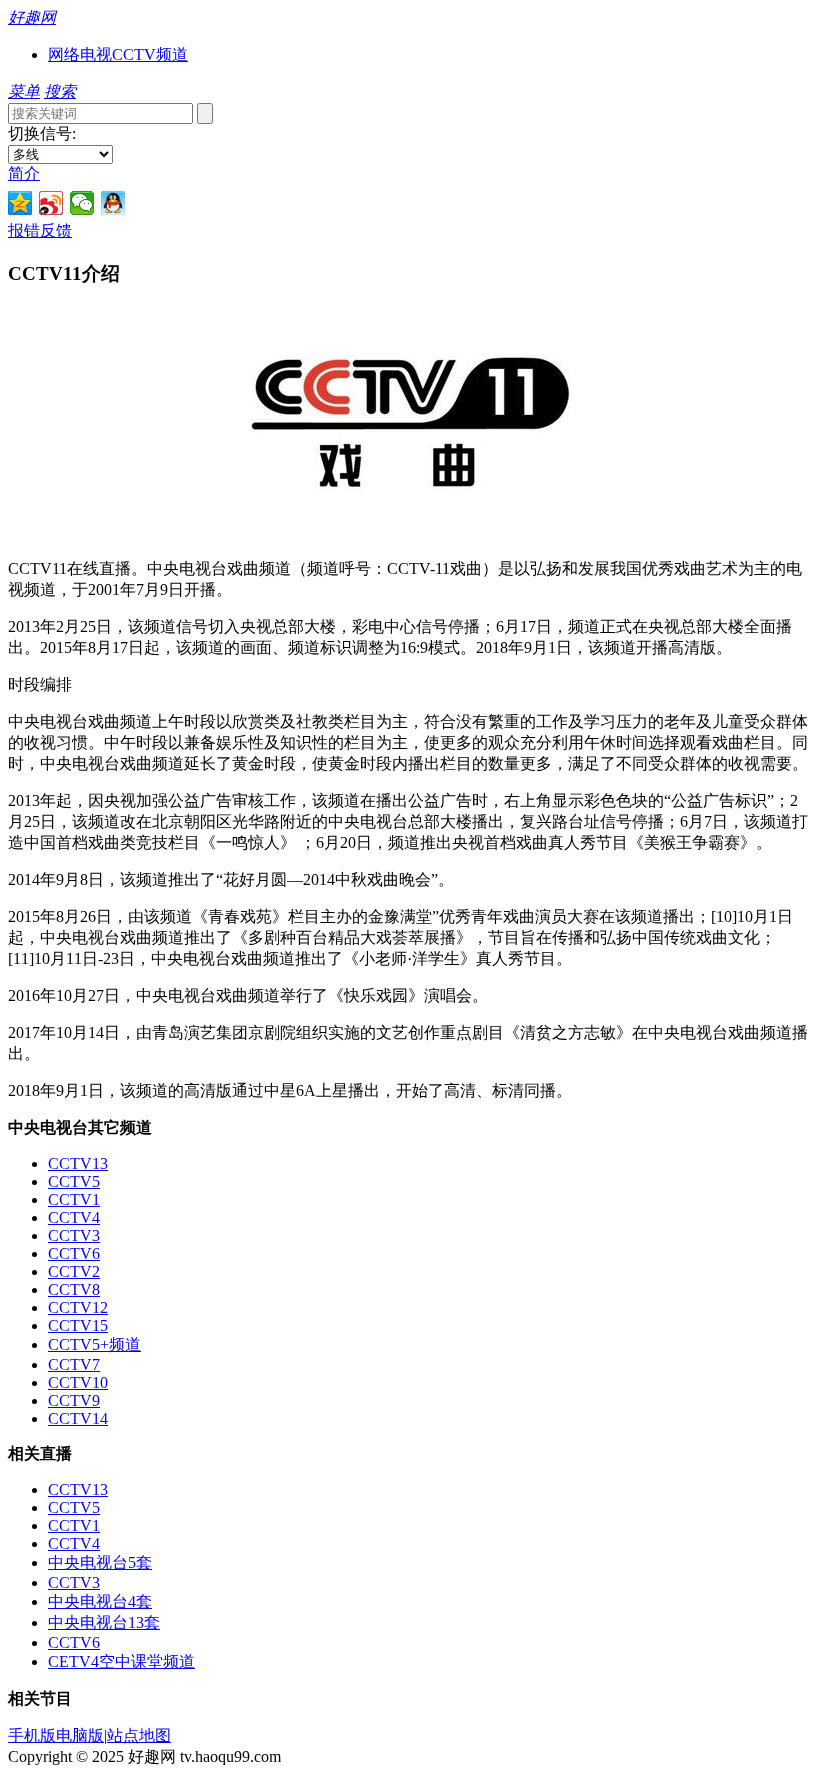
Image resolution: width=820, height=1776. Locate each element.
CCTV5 (74, 1181)
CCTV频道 (150, 54)
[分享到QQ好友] (113, 203)
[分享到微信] (82, 203)
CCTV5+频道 (94, 1344)
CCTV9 (74, 1400)
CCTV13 (78, 1163)
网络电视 (80, 54)
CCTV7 (74, 1364)
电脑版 (80, 1735)
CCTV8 (74, 1289)
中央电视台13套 (104, 1622)
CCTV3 (74, 1235)
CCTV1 (74, 1199)
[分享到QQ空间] (20, 203)
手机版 (32, 1735)
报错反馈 (40, 230)
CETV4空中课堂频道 (121, 1661)
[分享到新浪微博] (51, 203)
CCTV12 (78, 1307)
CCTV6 (74, 1253)
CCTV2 (74, 1271)
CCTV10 (78, 1382)
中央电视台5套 (100, 1562)
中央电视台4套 (100, 1601)
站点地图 (139, 1735)
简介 (24, 173)
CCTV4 (74, 1217)
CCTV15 (78, 1325)
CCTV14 (78, 1418)
